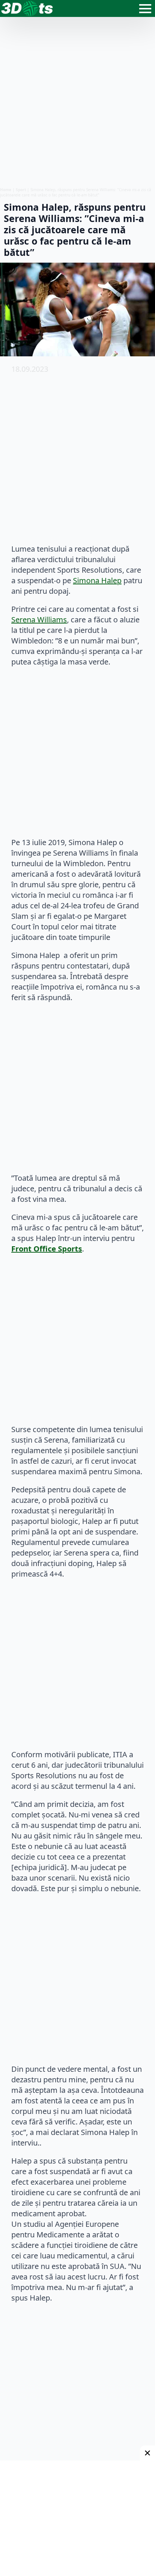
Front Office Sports (47, 1249)
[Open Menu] (145, 9)
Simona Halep (97, 580)
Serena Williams (39, 620)
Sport (21, 190)
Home (6, 190)
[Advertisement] (77, 102)
